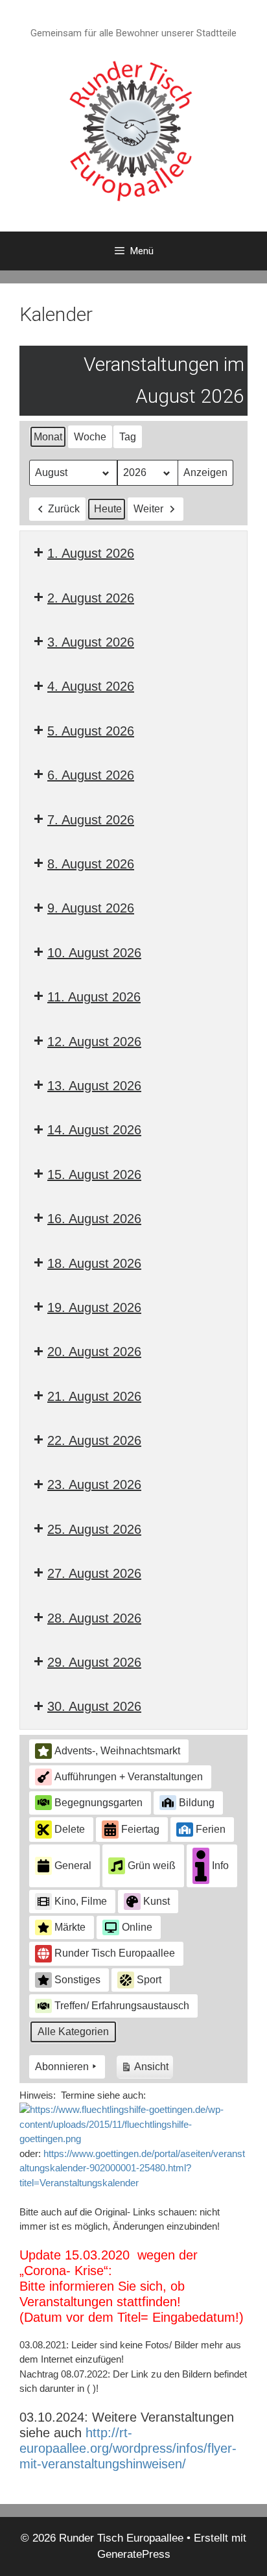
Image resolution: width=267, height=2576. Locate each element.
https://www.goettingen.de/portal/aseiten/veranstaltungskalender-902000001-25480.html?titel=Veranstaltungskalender (132, 2168)
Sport (149, 1980)
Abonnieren (62, 2067)
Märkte (70, 1927)
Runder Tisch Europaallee (115, 1953)
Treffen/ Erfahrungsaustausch (122, 2006)
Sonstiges (77, 1980)
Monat (48, 437)
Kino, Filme (81, 1901)
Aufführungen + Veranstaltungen (129, 1777)
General (73, 1866)
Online (137, 1927)
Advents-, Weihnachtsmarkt (117, 1751)
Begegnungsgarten (99, 1803)
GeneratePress (134, 2554)
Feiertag (140, 1829)
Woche (90, 437)
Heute (108, 509)
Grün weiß (152, 1866)
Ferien (211, 1829)
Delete (70, 1829)
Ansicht (147, 2070)
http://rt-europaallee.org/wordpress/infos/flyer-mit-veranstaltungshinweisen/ (128, 2448)
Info (220, 1866)
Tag (128, 437)
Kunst (157, 1901)
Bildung (197, 1803)
